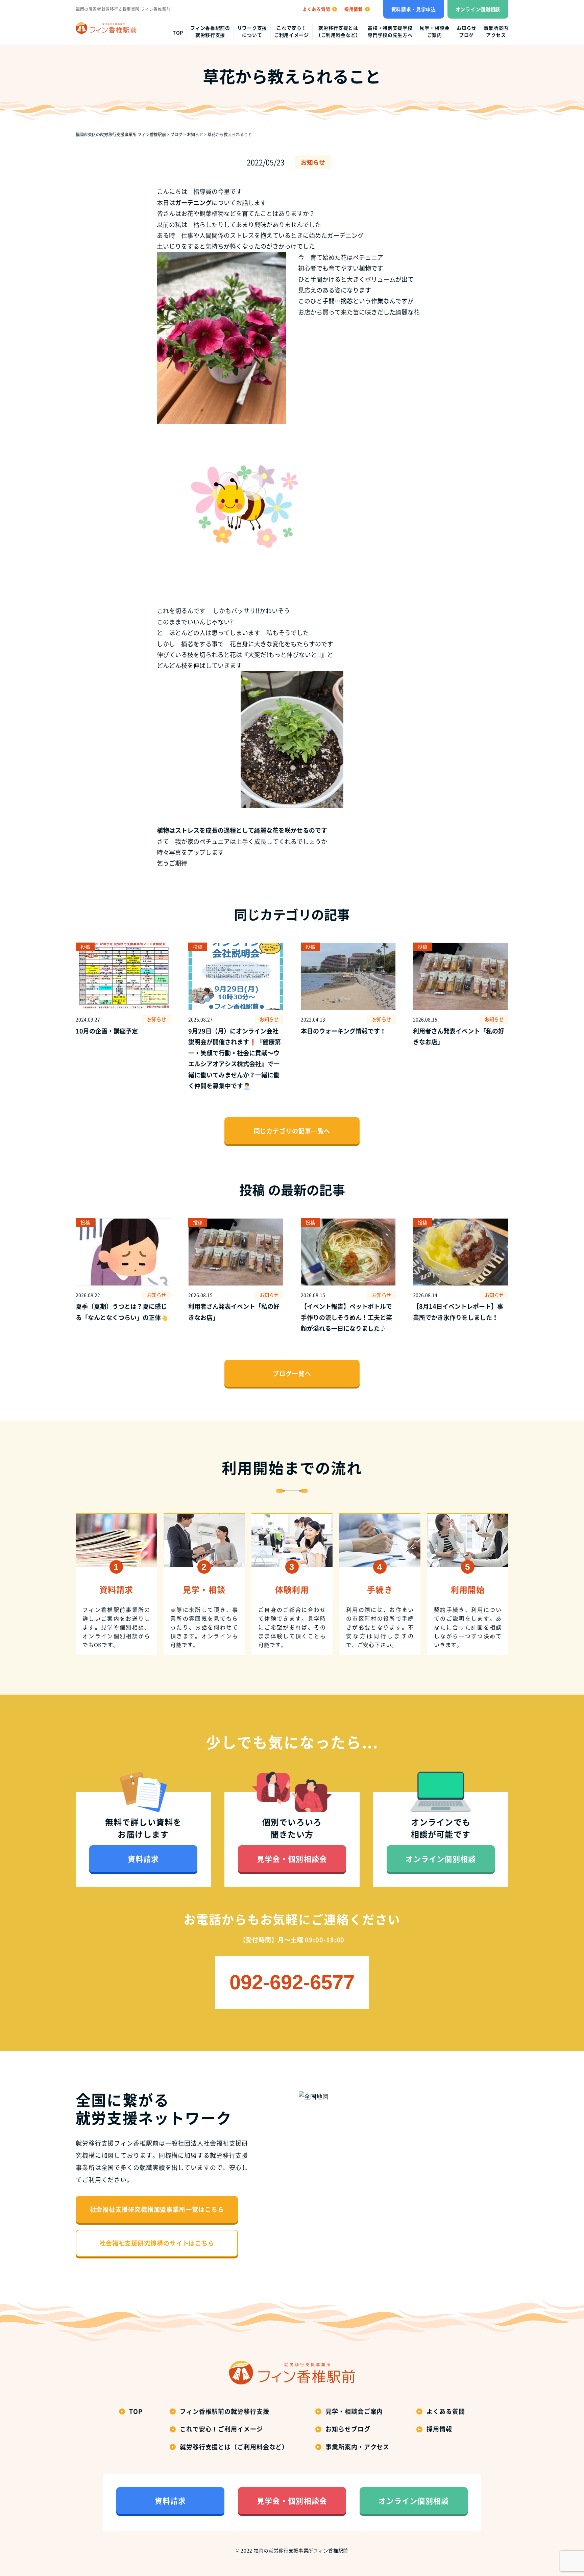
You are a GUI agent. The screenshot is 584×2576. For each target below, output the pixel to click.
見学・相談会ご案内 (434, 31)
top (178, 32)
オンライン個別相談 (478, 9)
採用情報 (439, 2429)
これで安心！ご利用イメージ (291, 31)
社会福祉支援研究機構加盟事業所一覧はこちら (157, 2209)
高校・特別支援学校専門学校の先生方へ (390, 31)
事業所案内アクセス (496, 31)
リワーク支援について (252, 31)
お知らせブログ (467, 31)
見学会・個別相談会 (292, 1859)
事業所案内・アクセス (357, 2447)
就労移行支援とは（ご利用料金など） (338, 31)
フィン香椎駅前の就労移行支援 (210, 31)
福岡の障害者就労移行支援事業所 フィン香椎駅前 (123, 9)
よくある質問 (446, 2411)
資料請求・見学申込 (414, 9)
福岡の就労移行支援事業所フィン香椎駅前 (301, 2550)
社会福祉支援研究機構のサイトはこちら (157, 2243)
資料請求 (143, 1859)
